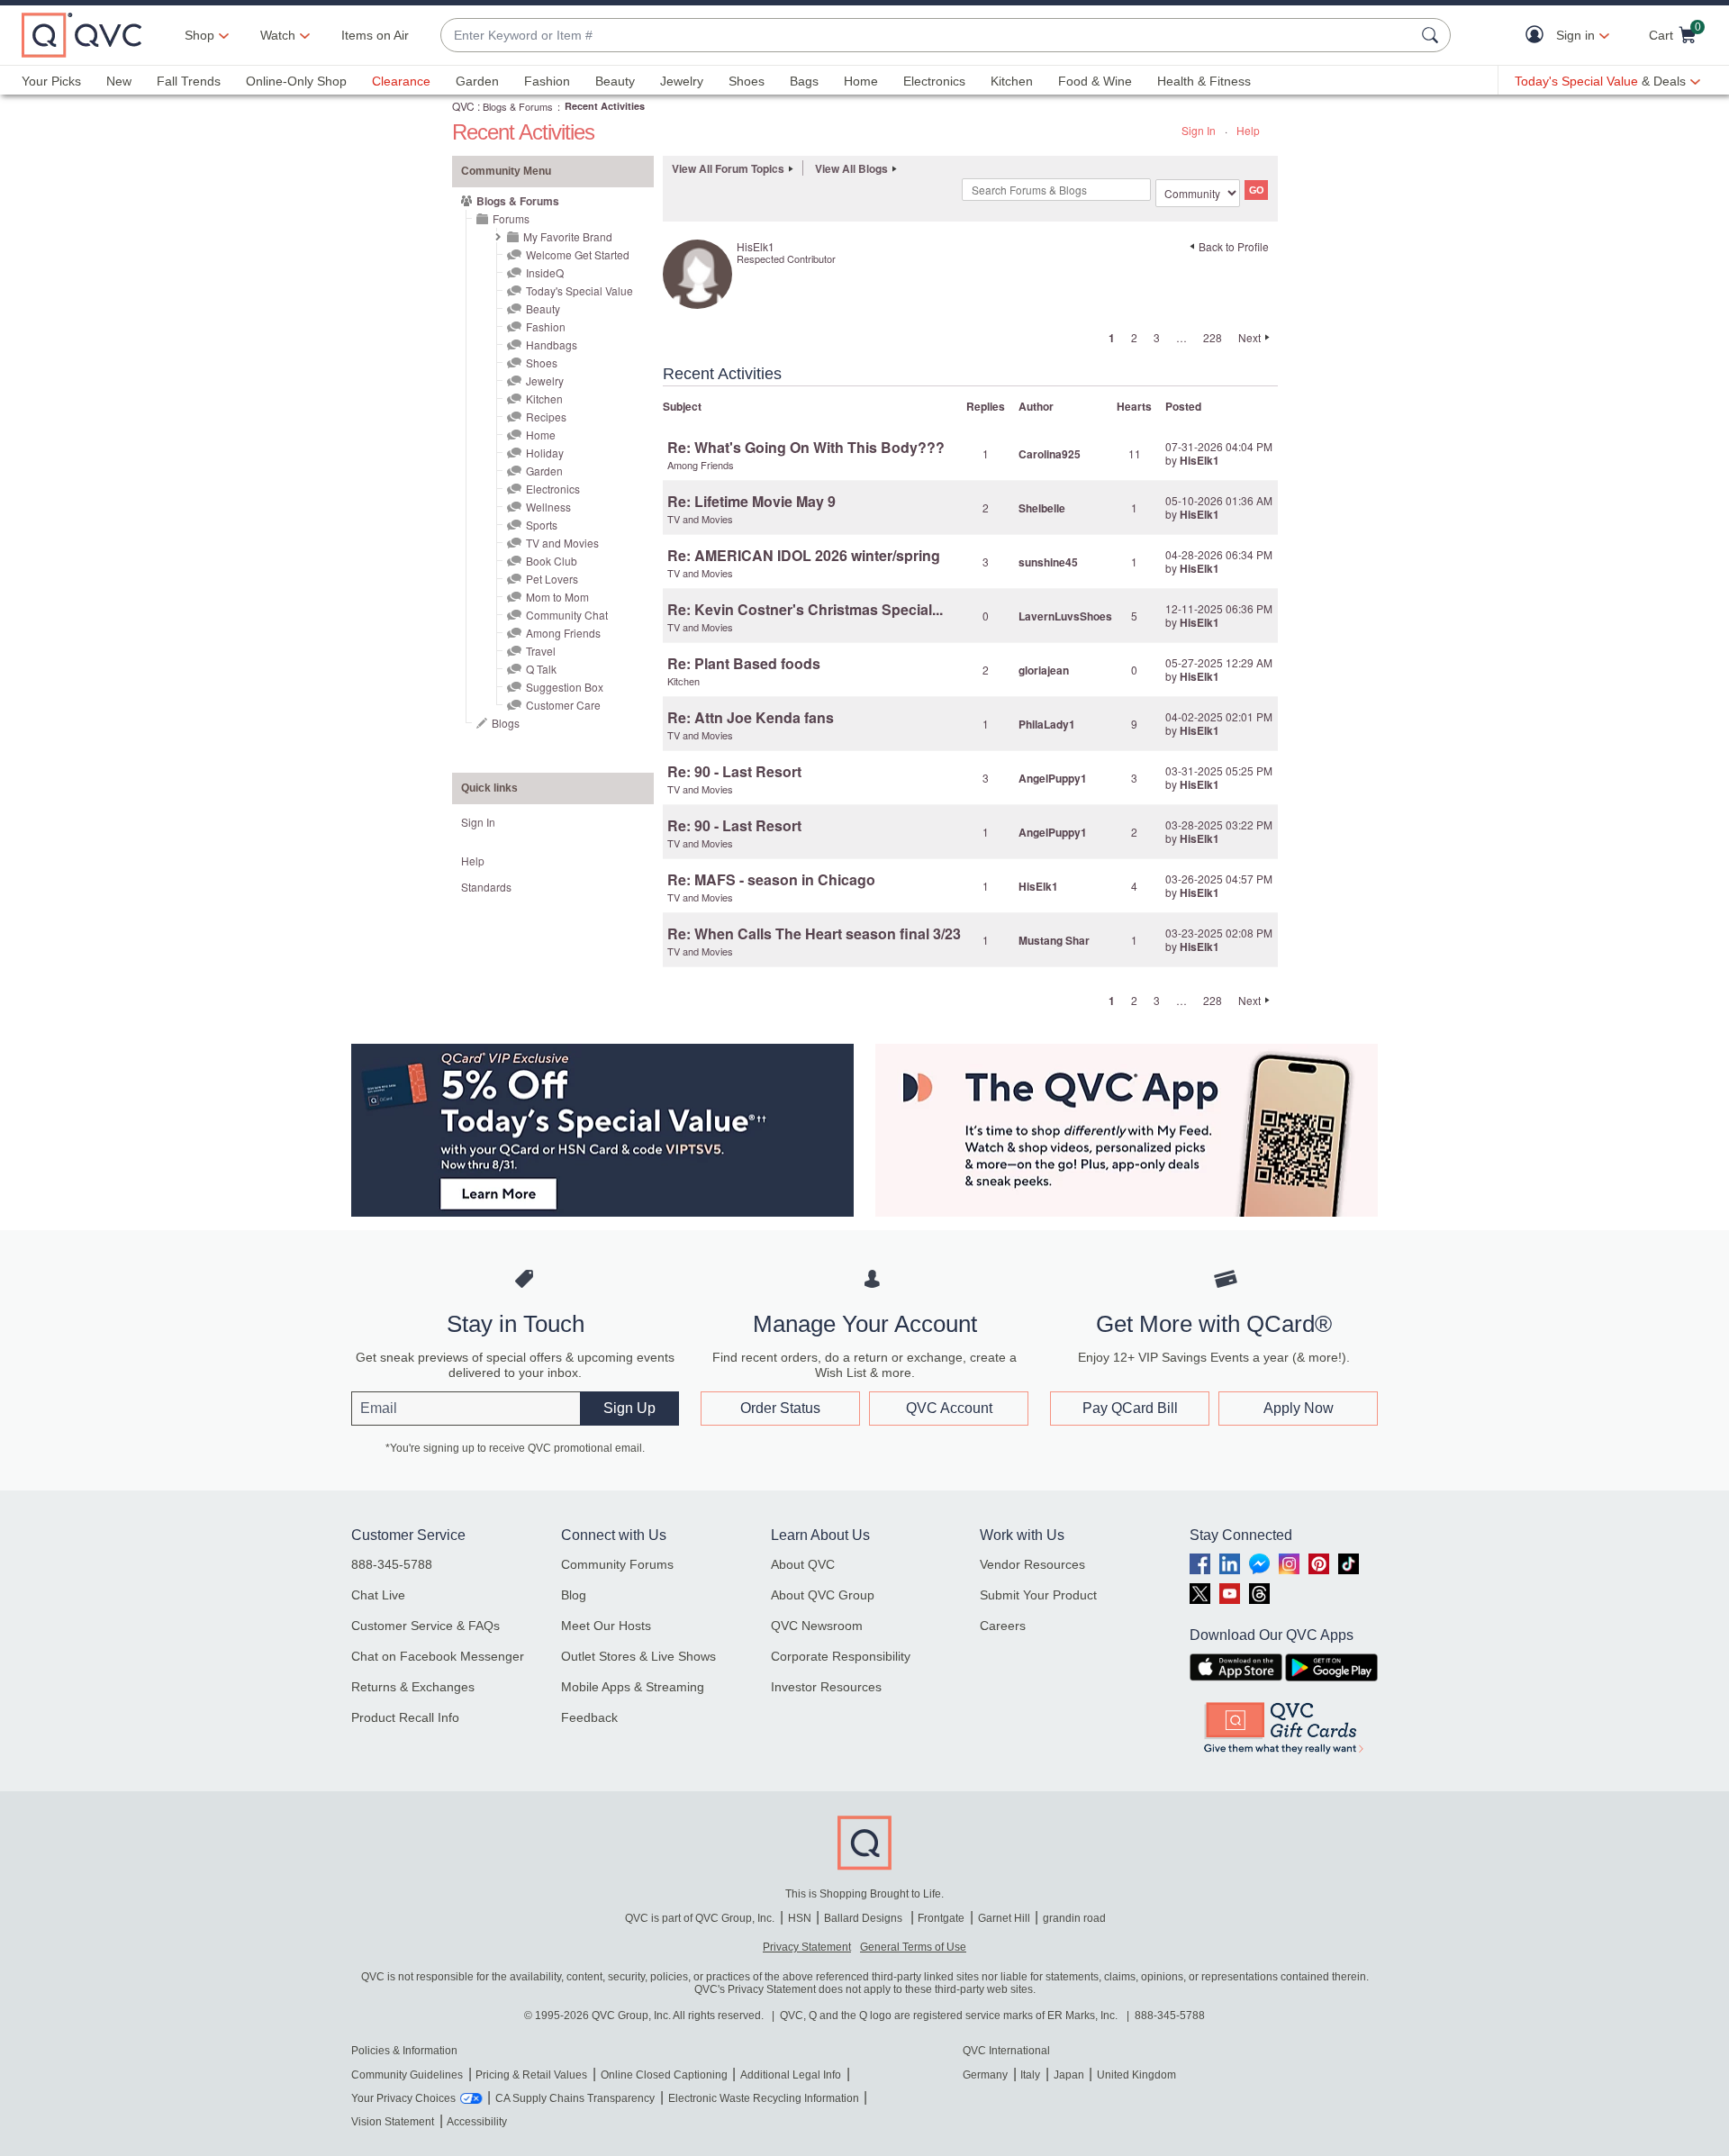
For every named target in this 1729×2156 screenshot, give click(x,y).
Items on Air (375, 35)
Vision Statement (393, 2122)
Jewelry (682, 81)
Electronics (934, 81)
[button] (1539, 36)
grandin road (1074, 1918)
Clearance (401, 81)
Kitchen (1012, 81)
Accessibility (477, 2122)
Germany (985, 2075)
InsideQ (545, 272)
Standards (486, 887)
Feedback (589, 1717)
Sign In (1199, 130)
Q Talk (541, 669)
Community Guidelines (407, 2075)
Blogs (506, 723)
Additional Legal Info (791, 2075)
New (119, 81)
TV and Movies (562, 543)
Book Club (552, 561)
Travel (541, 651)
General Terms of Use (913, 1947)
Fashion (547, 81)
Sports (542, 525)
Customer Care (563, 705)
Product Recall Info (405, 1717)
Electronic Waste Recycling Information (764, 2098)
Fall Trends (189, 81)
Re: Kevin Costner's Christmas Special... (805, 609)
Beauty (615, 81)
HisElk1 (1199, 460)
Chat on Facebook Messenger (438, 1656)
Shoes (747, 81)
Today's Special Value (579, 290)
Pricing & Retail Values (531, 2075)
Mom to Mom (557, 597)
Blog (574, 1595)
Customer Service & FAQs (425, 1626)
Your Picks (51, 81)
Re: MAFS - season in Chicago (771, 879)
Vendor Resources (1032, 1564)
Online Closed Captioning (664, 2075)
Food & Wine (1095, 81)
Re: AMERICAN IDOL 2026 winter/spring (804, 555)
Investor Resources (826, 1687)
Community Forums (617, 1564)
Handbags (552, 344)
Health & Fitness (1204, 81)
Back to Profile (1234, 246)
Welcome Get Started (578, 254)
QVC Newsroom (817, 1626)
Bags (804, 81)
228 (1213, 337)
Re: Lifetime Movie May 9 (751, 501)
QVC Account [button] (949, 1408)
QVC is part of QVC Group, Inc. (700, 1918)
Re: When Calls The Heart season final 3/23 (814, 933)
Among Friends (563, 633)
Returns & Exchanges (413, 1687)
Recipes (546, 417)
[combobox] (928, 36)
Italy (1030, 2075)
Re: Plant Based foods (744, 663)
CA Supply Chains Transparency (575, 2098)
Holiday (545, 453)
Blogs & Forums (518, 106)
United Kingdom (1136, 2075)
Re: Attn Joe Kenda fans (751, 717)
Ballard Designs (864, 1918)
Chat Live (378, 1595)
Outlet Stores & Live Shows (638, 1656)
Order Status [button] (780, 1408)
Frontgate (941, 1918)
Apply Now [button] (1299, 1408)
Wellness (548, 507)
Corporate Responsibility (841, 1656)
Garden (477, 81)
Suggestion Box (565, 687)
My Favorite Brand (568, 236)
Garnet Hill (1004, 1918)
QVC (463, 106)
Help (1248, 130)
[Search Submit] (1433, 35)
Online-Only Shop (296, 81)
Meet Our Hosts (606, 1626)
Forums (511, 218)
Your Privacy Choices (403, 2098)
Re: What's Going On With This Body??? (806, 447)
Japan (1069, 2075)
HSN (800, 1918)
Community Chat (567, 615)
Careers (1003, 1626)
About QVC (803, 1564)
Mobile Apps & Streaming (633, 1687)
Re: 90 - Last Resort (734, 771)
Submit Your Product (1038, 1595)
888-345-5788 (392, 1564)
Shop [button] (199, 35)
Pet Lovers (552, 579)
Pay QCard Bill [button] (1130, 1408)
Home (861, 81)
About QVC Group (823, 1595)
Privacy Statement (807, 1947)
